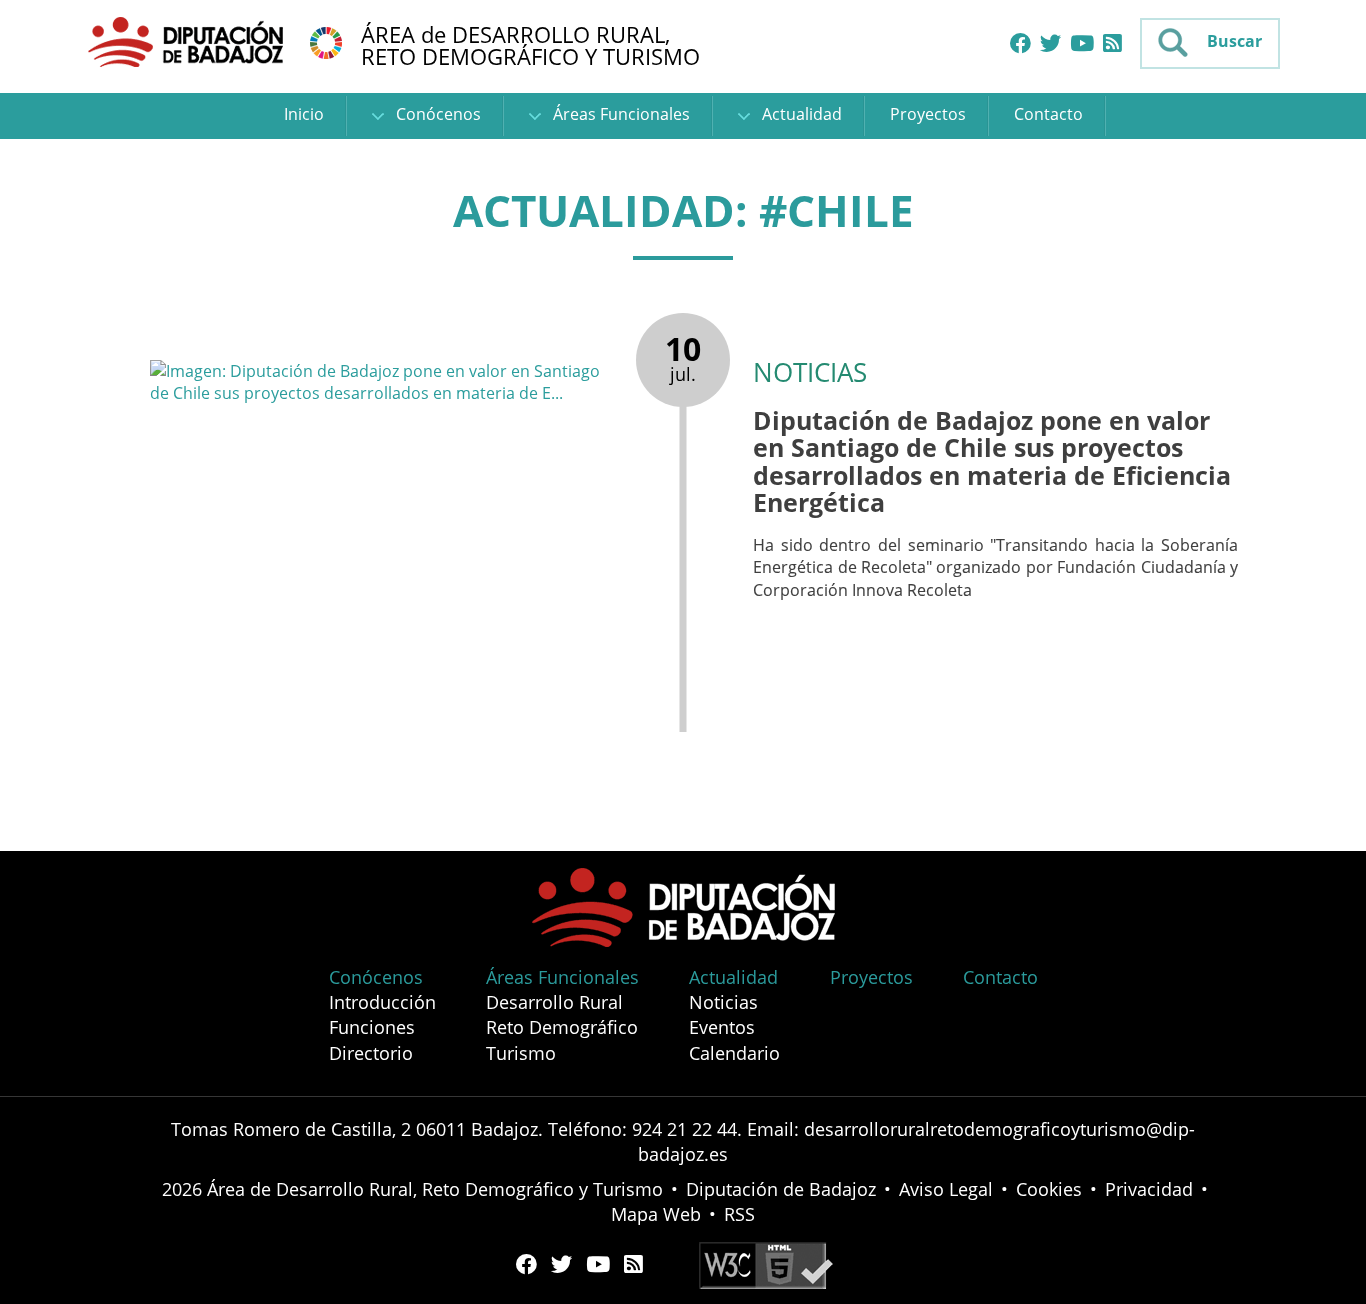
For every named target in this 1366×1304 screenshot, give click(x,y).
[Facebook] (1020, 44)
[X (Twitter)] (1050, 44)
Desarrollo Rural (554, 1002)
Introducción (382, 1002)
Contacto (1048, 114)
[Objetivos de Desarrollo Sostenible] (326, 41)
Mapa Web (656, 1214)
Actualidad (800, 114)
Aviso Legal (946, 1189)
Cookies (1049, 1189)
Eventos (722, 1027)
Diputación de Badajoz (781, 1189)
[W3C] (766, 1264)
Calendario (734, 1053)
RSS (739, 1214)
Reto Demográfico (562, 1027)
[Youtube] (1082, 44)
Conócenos (436, 114)
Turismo (521, 1053)
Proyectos (928, 114)
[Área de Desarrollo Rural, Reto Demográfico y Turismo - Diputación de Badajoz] (188, 41)
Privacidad (1149, 1189)
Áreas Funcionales (619, 114)
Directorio (371, 1053)
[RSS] (1112, 44)
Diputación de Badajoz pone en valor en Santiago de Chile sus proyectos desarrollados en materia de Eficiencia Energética (992, 461)
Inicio (304, 114)
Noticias (723, 1002)
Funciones (372, 1027)
